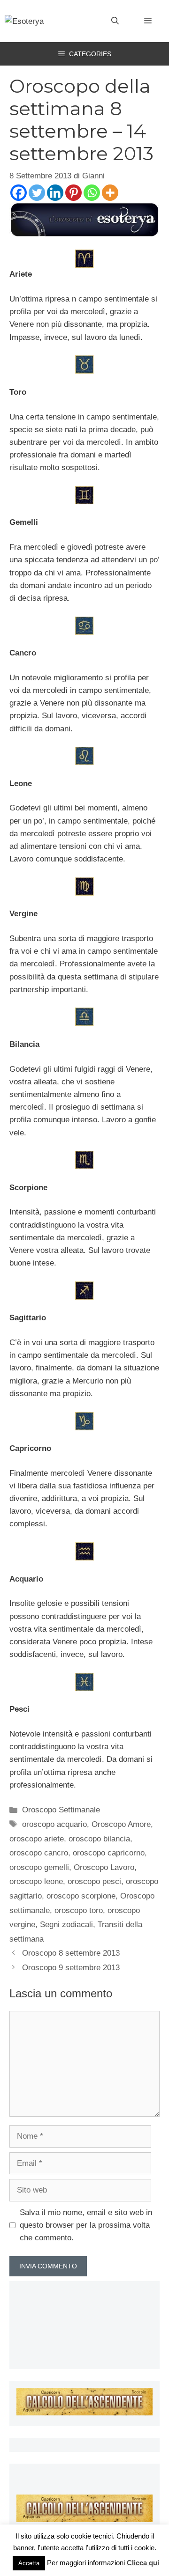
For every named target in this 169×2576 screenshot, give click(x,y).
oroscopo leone (36, 1881)
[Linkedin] (55, 193)
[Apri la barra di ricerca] (115, 21)
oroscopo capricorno (109, 1853)
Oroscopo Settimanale (61, 1810)
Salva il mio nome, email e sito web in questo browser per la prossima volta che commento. (86, 2225)
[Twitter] (37, 193)
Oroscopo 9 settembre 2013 (71, 1968)
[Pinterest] (73, 193)
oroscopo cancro (39, 1853)
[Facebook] (19, 193)
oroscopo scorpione (81, 1896)
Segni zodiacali (66, 1925)
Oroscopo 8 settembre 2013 (71, 1953)
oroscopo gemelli (39, 1867)
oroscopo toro (79, 1910)
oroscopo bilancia (99, 1839)
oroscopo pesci (94, 1881)
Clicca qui (143, 2563)
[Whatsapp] (92, 193)
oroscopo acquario (54, 1824)
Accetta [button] (29, 2563)
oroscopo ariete (37, 1839)
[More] (110, 193)
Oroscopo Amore (121, 1824)
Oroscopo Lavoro (104, 1867)
